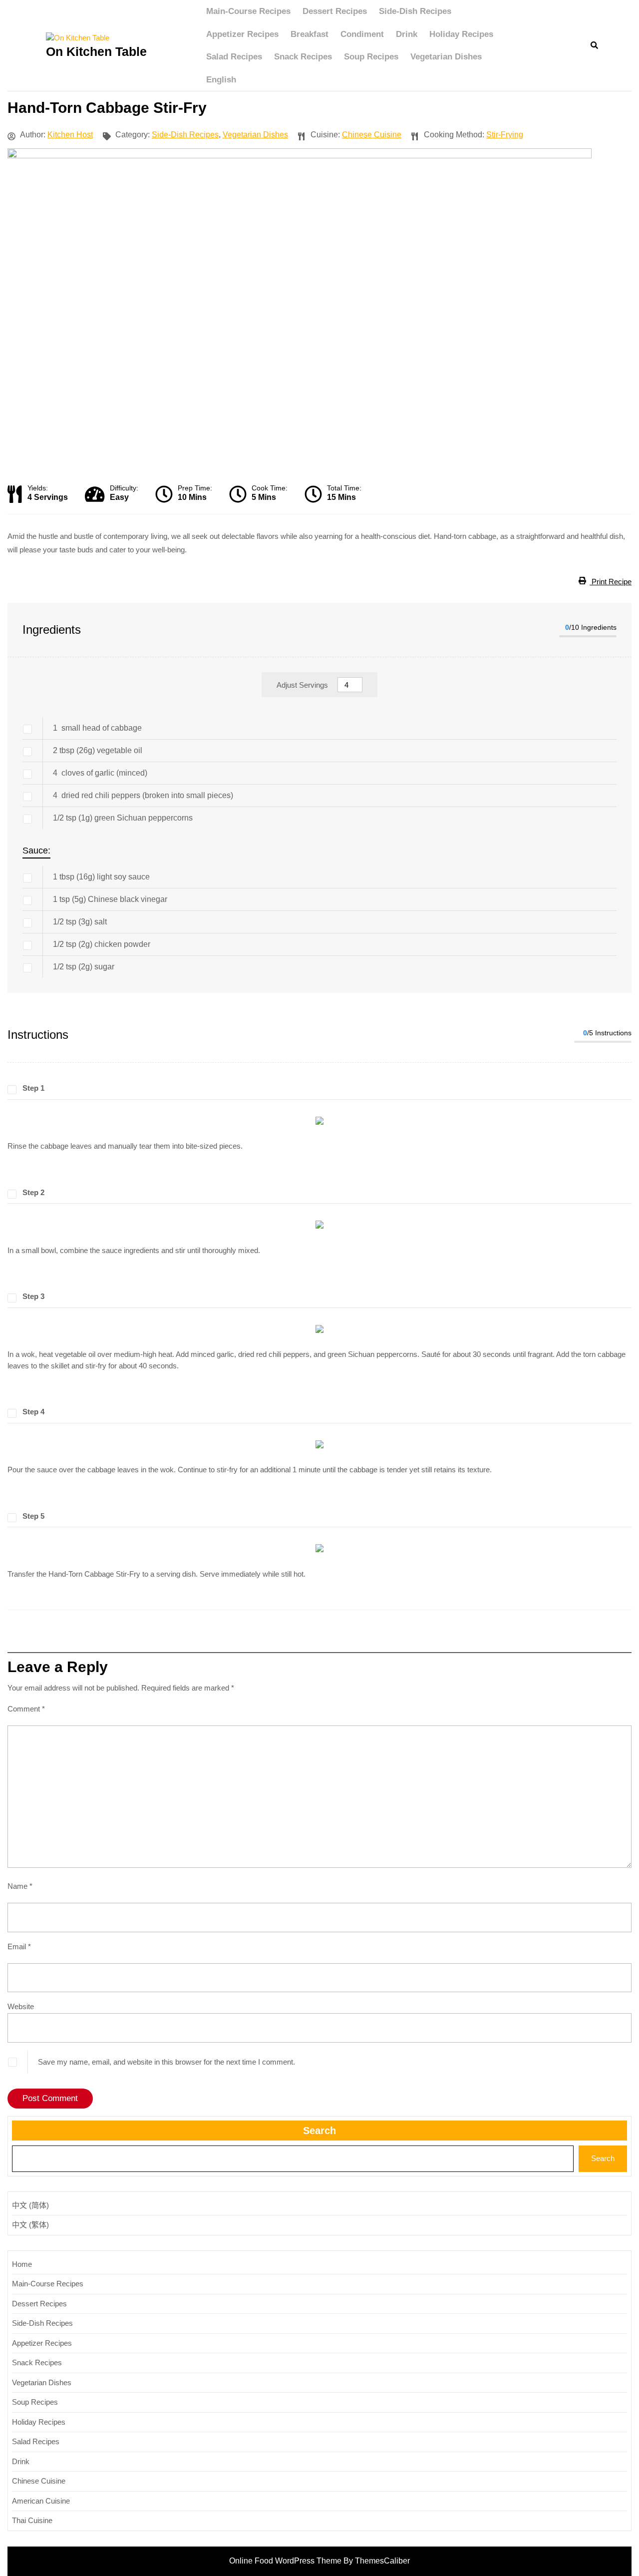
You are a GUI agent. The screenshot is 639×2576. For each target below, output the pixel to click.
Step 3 (33, 1296)
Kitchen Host (70, 135)
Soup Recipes (371, 57)
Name (20, 1886)
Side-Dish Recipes (415, 11)
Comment (26, 1709)
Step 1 (33, 1088)
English (221, 80)
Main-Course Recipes (248, 11)
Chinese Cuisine (372, 135)
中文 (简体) (30, 2205)
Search (319, 2131)
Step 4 (33, 1412)
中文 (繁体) (30, 2225)
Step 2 (33, 1192)
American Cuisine (41, 2501)
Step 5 (33, 1516)
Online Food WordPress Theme (285, 2561)
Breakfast (310, 34)
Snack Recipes (303, 57)
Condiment (362, 34)
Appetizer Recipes (242, 34)
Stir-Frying (505, 135)
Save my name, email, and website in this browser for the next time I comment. (166, 2062)
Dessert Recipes (335, 11)
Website (21, 2006)
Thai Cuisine (32, 2520)
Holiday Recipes (461, 34)
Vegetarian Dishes (446, 57)
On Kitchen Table (96, 51)
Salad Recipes (234, 57)
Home (22, 2264)
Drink (407, 34)
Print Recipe (611, 582)
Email (19, 1946)
